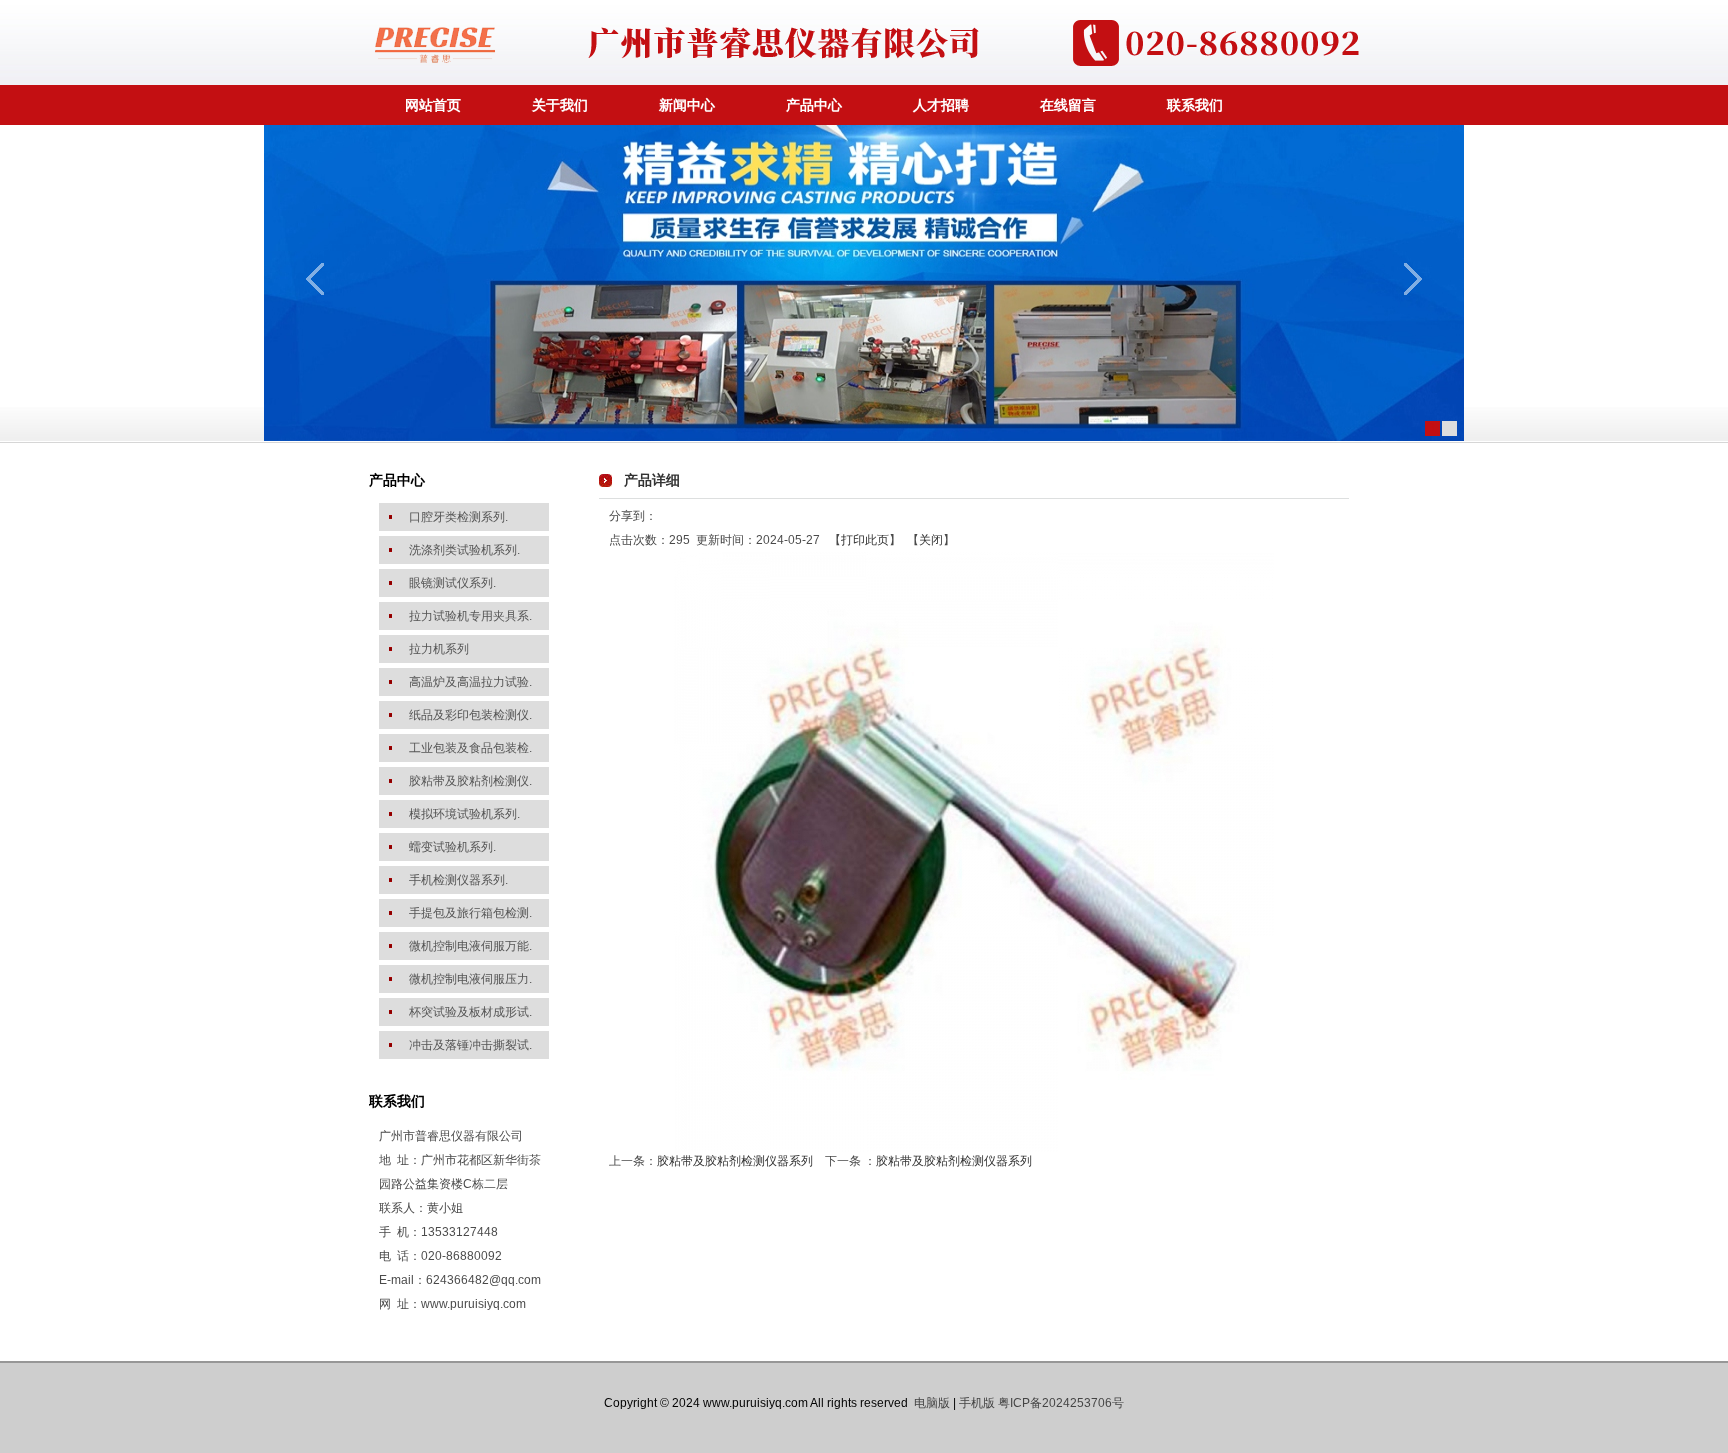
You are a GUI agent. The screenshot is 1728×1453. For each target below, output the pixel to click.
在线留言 (1068, 105)
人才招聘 (941, 105)
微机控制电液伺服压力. (470, 979)
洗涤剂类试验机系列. (464, 550)
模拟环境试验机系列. (464, 814)
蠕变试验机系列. (452, 847)
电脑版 (932, 1403)
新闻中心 (687, 105)
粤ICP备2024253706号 (1061, 1403)
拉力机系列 (439, 649)
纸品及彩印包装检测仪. (470, 715)
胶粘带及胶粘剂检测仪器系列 (735, 1161)
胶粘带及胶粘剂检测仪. (470, 781)
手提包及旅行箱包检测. (470, 913)
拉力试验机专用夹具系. (470, 616)
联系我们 (1195, 105)
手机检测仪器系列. (458, 880)
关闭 (931, 540)
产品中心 (814, 105)
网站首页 (433, 105)
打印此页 (865, 540)
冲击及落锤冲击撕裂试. (470, 1045)
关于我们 (560, 105)
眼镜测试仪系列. (452, 583)
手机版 (977, 1403)
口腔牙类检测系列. (458, 517)
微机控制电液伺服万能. (470, 946)
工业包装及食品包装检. (470, 748)
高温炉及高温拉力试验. (470, 682)
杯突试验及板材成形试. (470, 1012)
